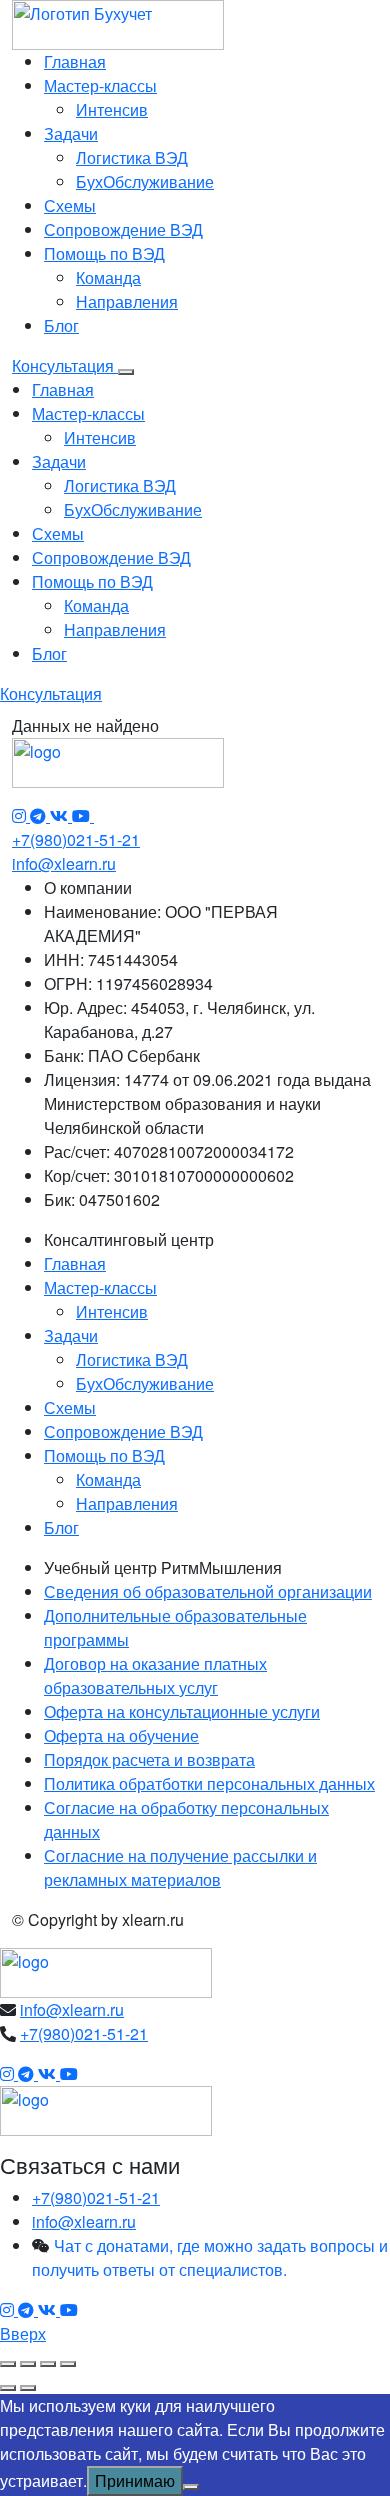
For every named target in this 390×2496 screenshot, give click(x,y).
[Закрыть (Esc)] (68, 2364)
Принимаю (135, 2480)
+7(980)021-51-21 (76, 839)
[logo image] (106, 1970)
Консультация (65, 365)
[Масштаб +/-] (8, 2364)
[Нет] (191, 2487)
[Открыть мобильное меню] (126, 372)
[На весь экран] (28, 2364)
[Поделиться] (48, 2364)
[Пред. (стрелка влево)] (8, 2388)
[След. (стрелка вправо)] (28, 2388)
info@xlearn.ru (64, 863)
